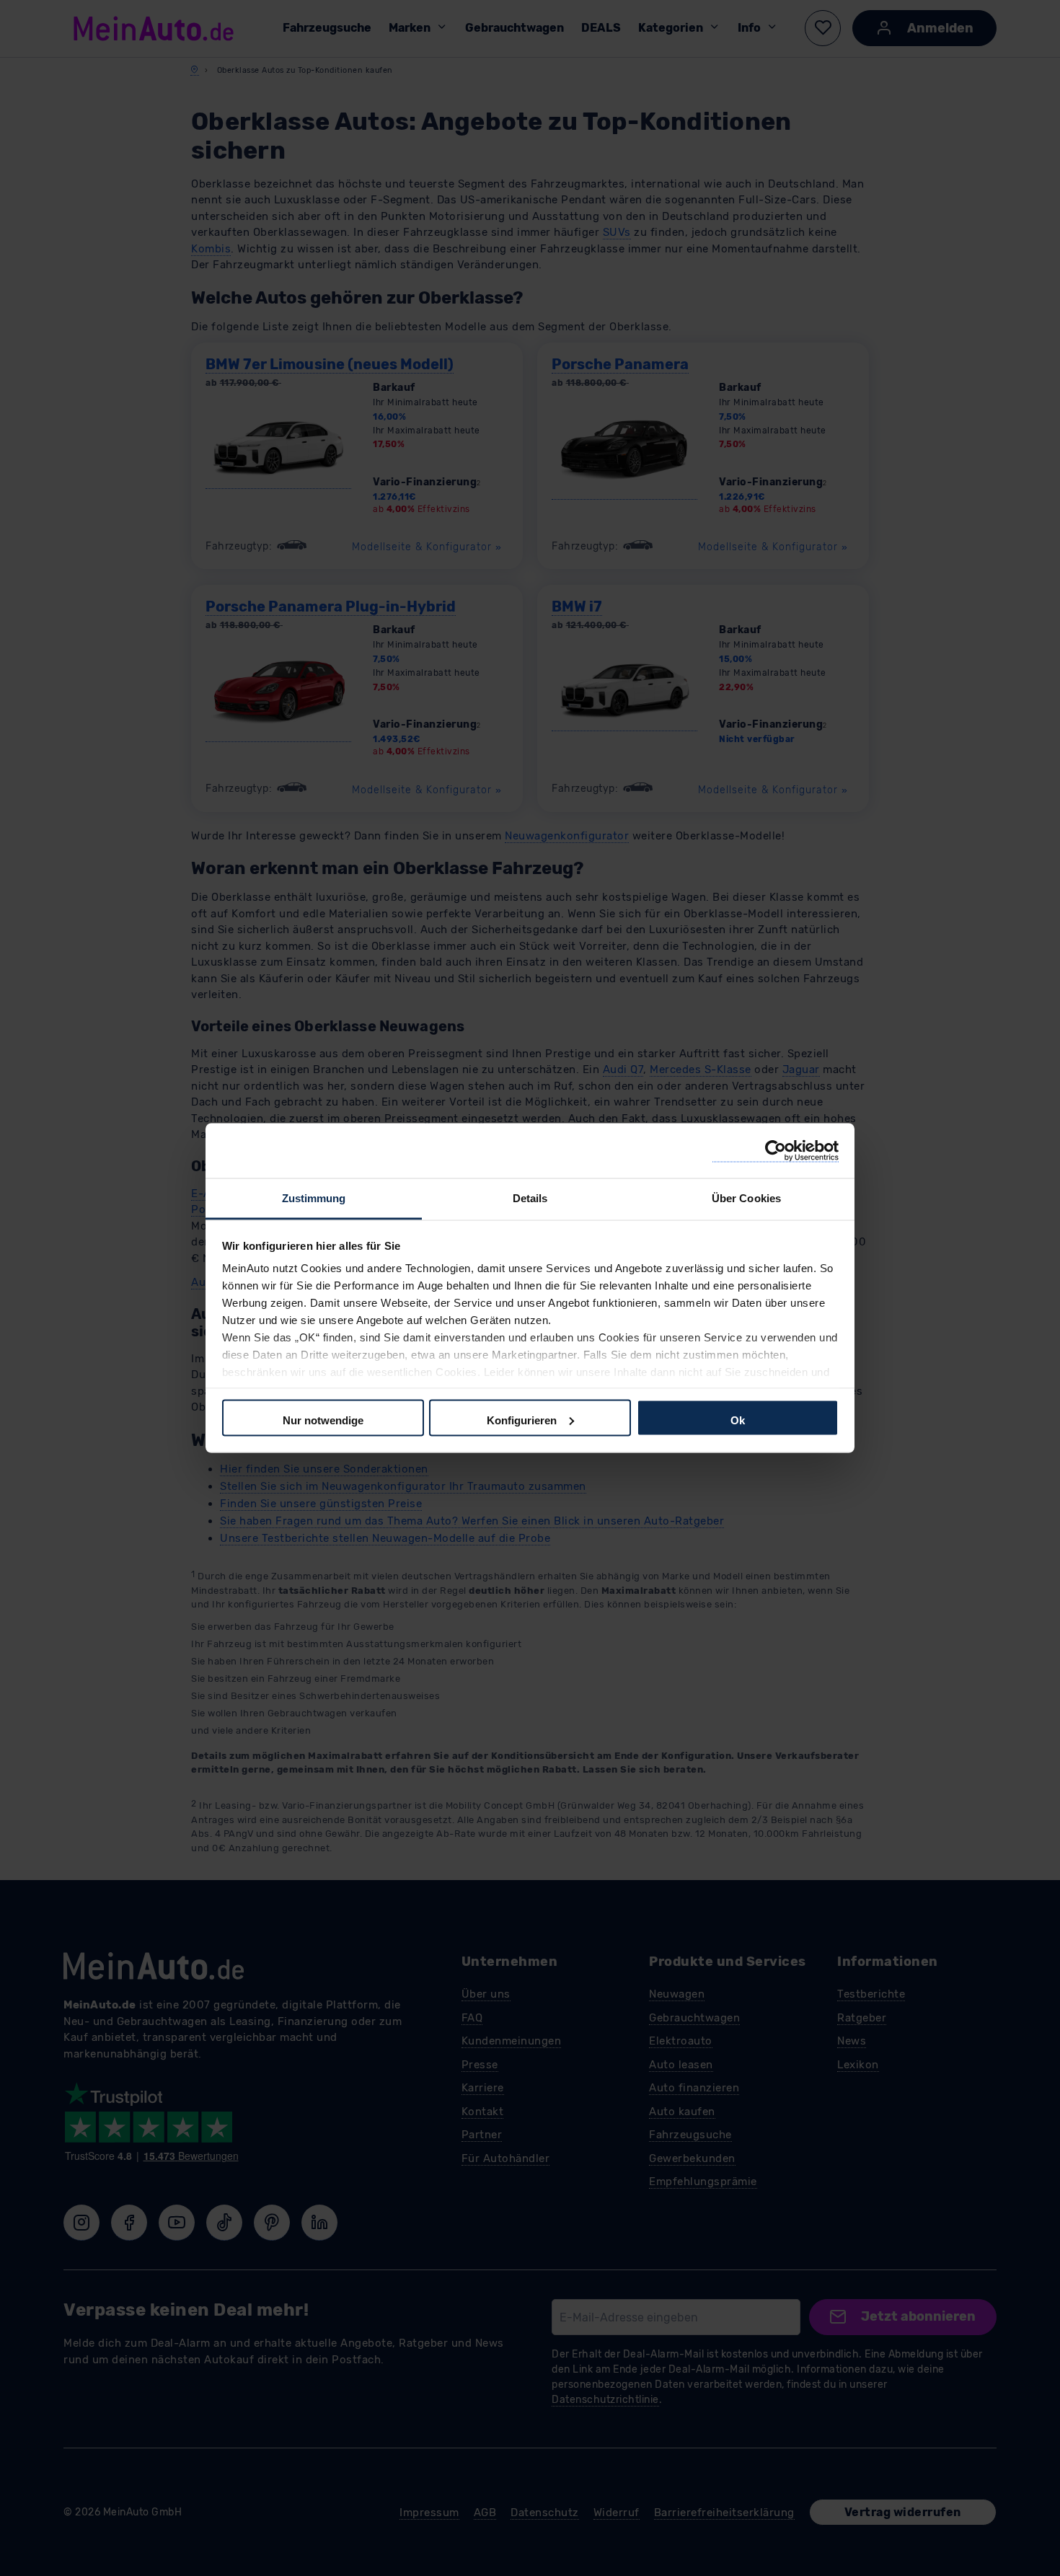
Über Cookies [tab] (746, 1198)
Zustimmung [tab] (314, 1198)
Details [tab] (530, 1198)
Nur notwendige (323, 1420)
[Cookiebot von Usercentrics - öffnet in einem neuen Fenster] (776, 1151)
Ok (738, 1420)
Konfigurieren (522, 1420)
